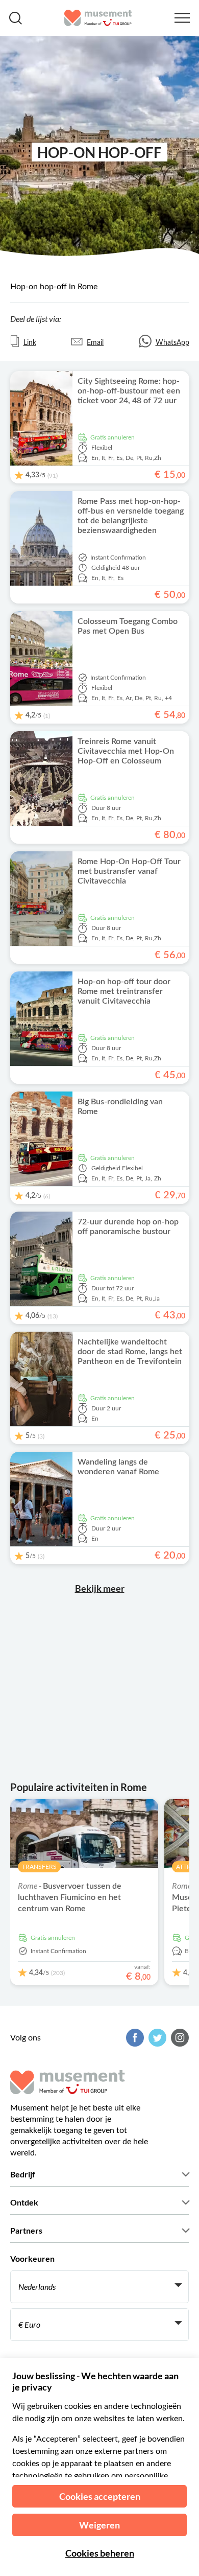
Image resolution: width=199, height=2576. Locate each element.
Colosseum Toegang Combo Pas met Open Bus (128, 626)
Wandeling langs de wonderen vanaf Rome (118, 1467)
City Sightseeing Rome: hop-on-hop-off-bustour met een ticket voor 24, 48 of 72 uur (129, 391)
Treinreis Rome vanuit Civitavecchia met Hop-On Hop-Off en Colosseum (126, 751)
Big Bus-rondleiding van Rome (120, 1107)
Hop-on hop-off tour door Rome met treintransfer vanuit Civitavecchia (124, 991)
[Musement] (98, 18)
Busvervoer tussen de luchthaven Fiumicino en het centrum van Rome (70, 1897)
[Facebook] (134, 2038)
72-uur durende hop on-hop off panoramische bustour (128, 1227)
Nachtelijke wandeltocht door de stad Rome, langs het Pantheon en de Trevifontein (130, 1352)
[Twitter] (156, 2038)
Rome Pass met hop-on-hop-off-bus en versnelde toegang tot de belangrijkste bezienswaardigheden (131, 516)
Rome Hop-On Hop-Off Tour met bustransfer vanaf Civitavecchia (129, 871)
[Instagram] (179, 2038)
